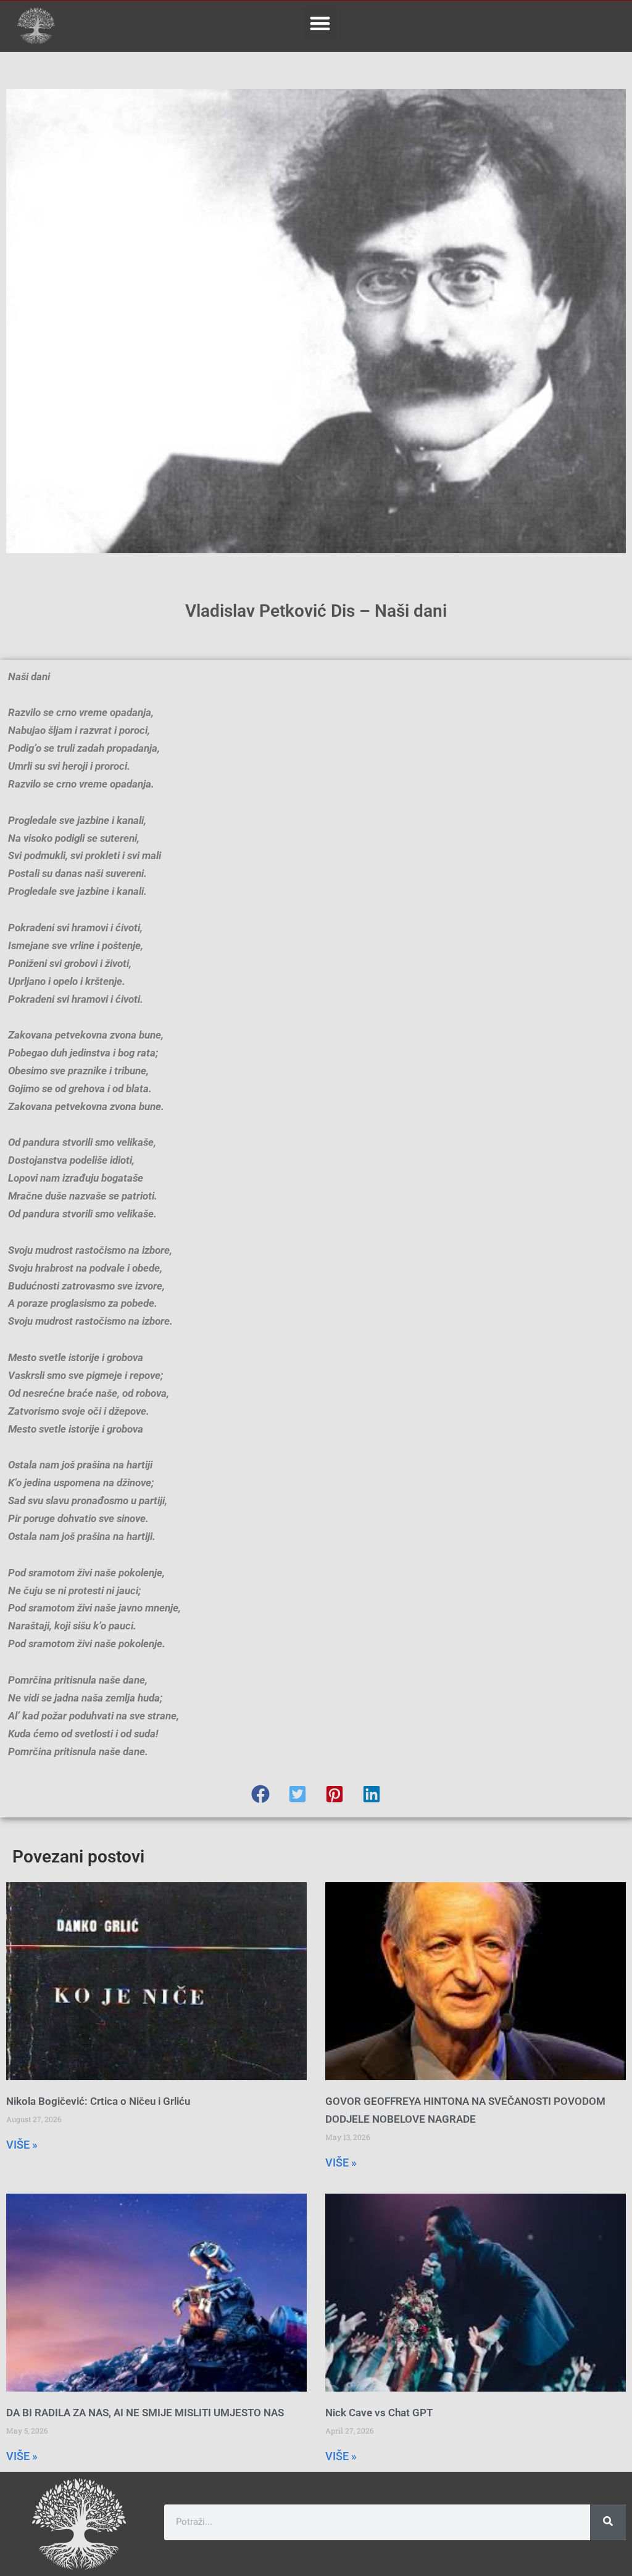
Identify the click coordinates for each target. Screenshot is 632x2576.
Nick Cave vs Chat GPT (379, 2413)
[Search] (608, 2522)
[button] (320, 23)
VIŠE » (22, 2145)
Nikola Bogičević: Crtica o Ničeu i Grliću (98, 2101)
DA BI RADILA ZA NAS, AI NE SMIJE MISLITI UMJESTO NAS (145, 2413)
